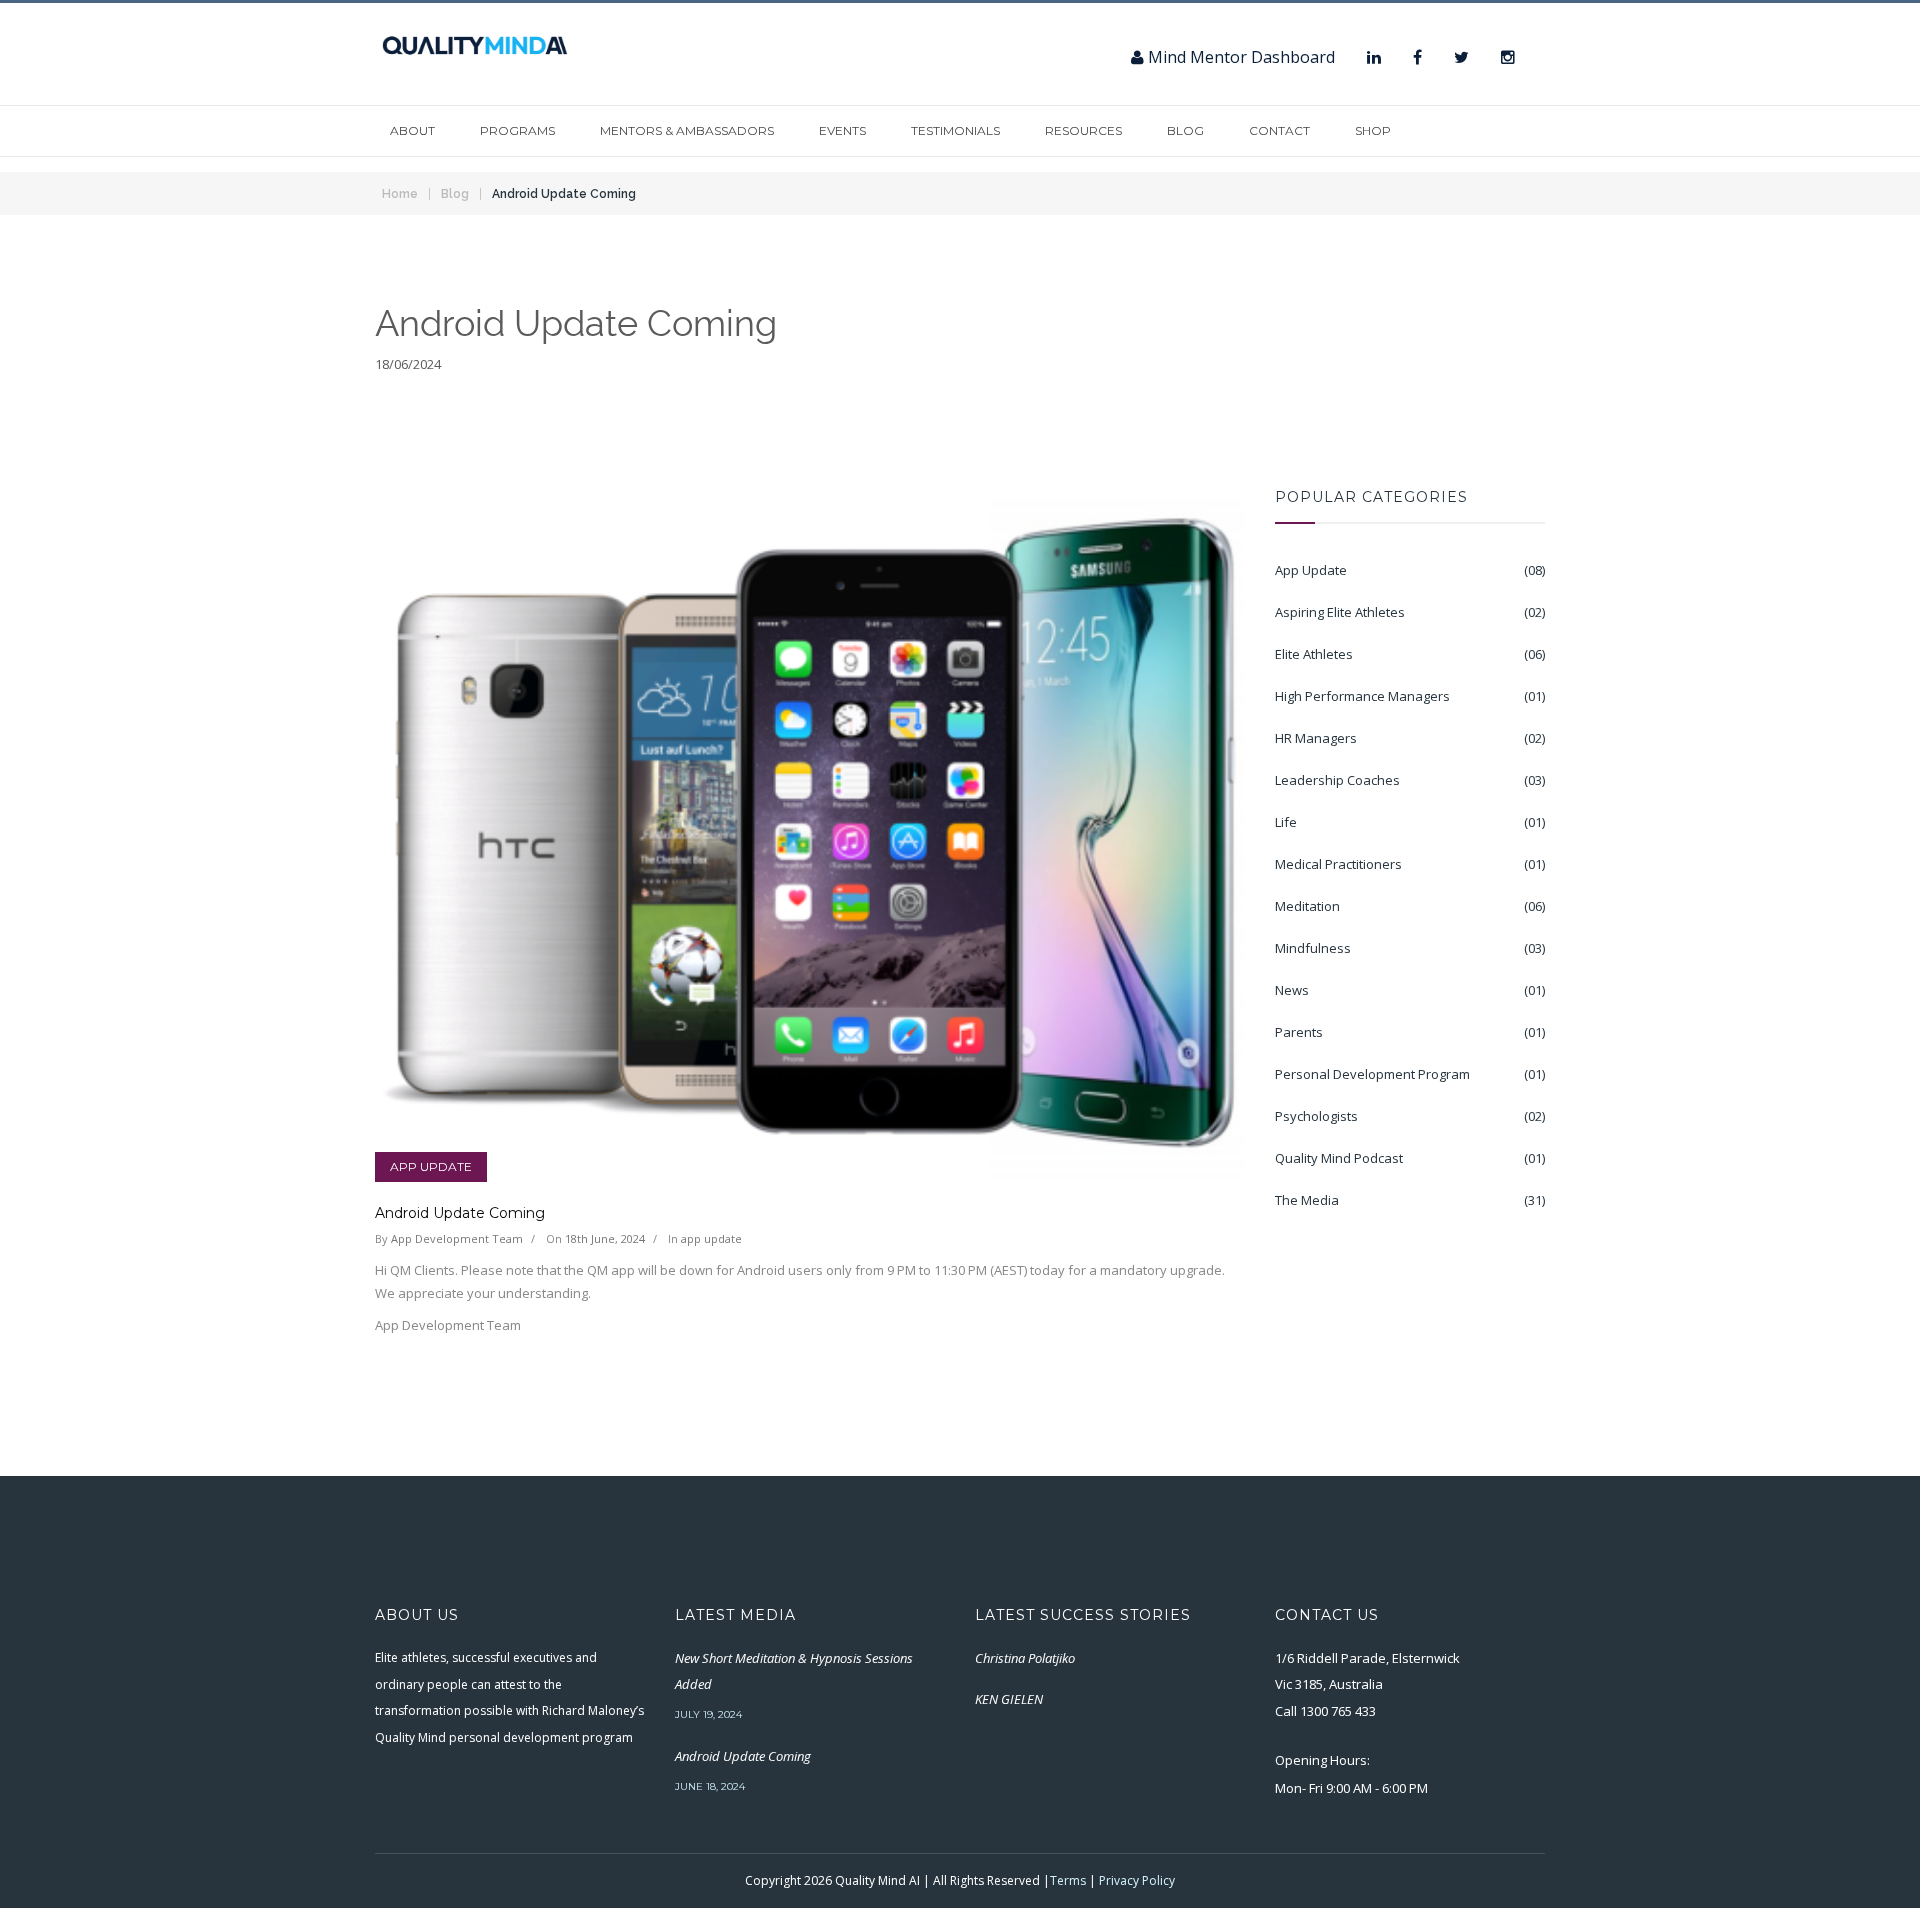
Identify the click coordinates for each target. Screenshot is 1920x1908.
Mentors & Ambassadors (687, 130)
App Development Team (457, 1238)
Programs (517, 130)
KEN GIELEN (1009, 1699)
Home (400, 194)
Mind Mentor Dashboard (1239, 57)
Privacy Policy (1137, 1880)
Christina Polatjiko (1025, 1658)
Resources (1083, 130)
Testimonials (955, 130)
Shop (1373, 130)
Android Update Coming (564, 194)
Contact (1279, 130)
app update (711, 1238)
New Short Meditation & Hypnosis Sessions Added (794, 1671)
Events (842, 130)
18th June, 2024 (605, 1238)
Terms (1068, 1880)
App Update (431, 1166)
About (412, 130)
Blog (1185, 130)
